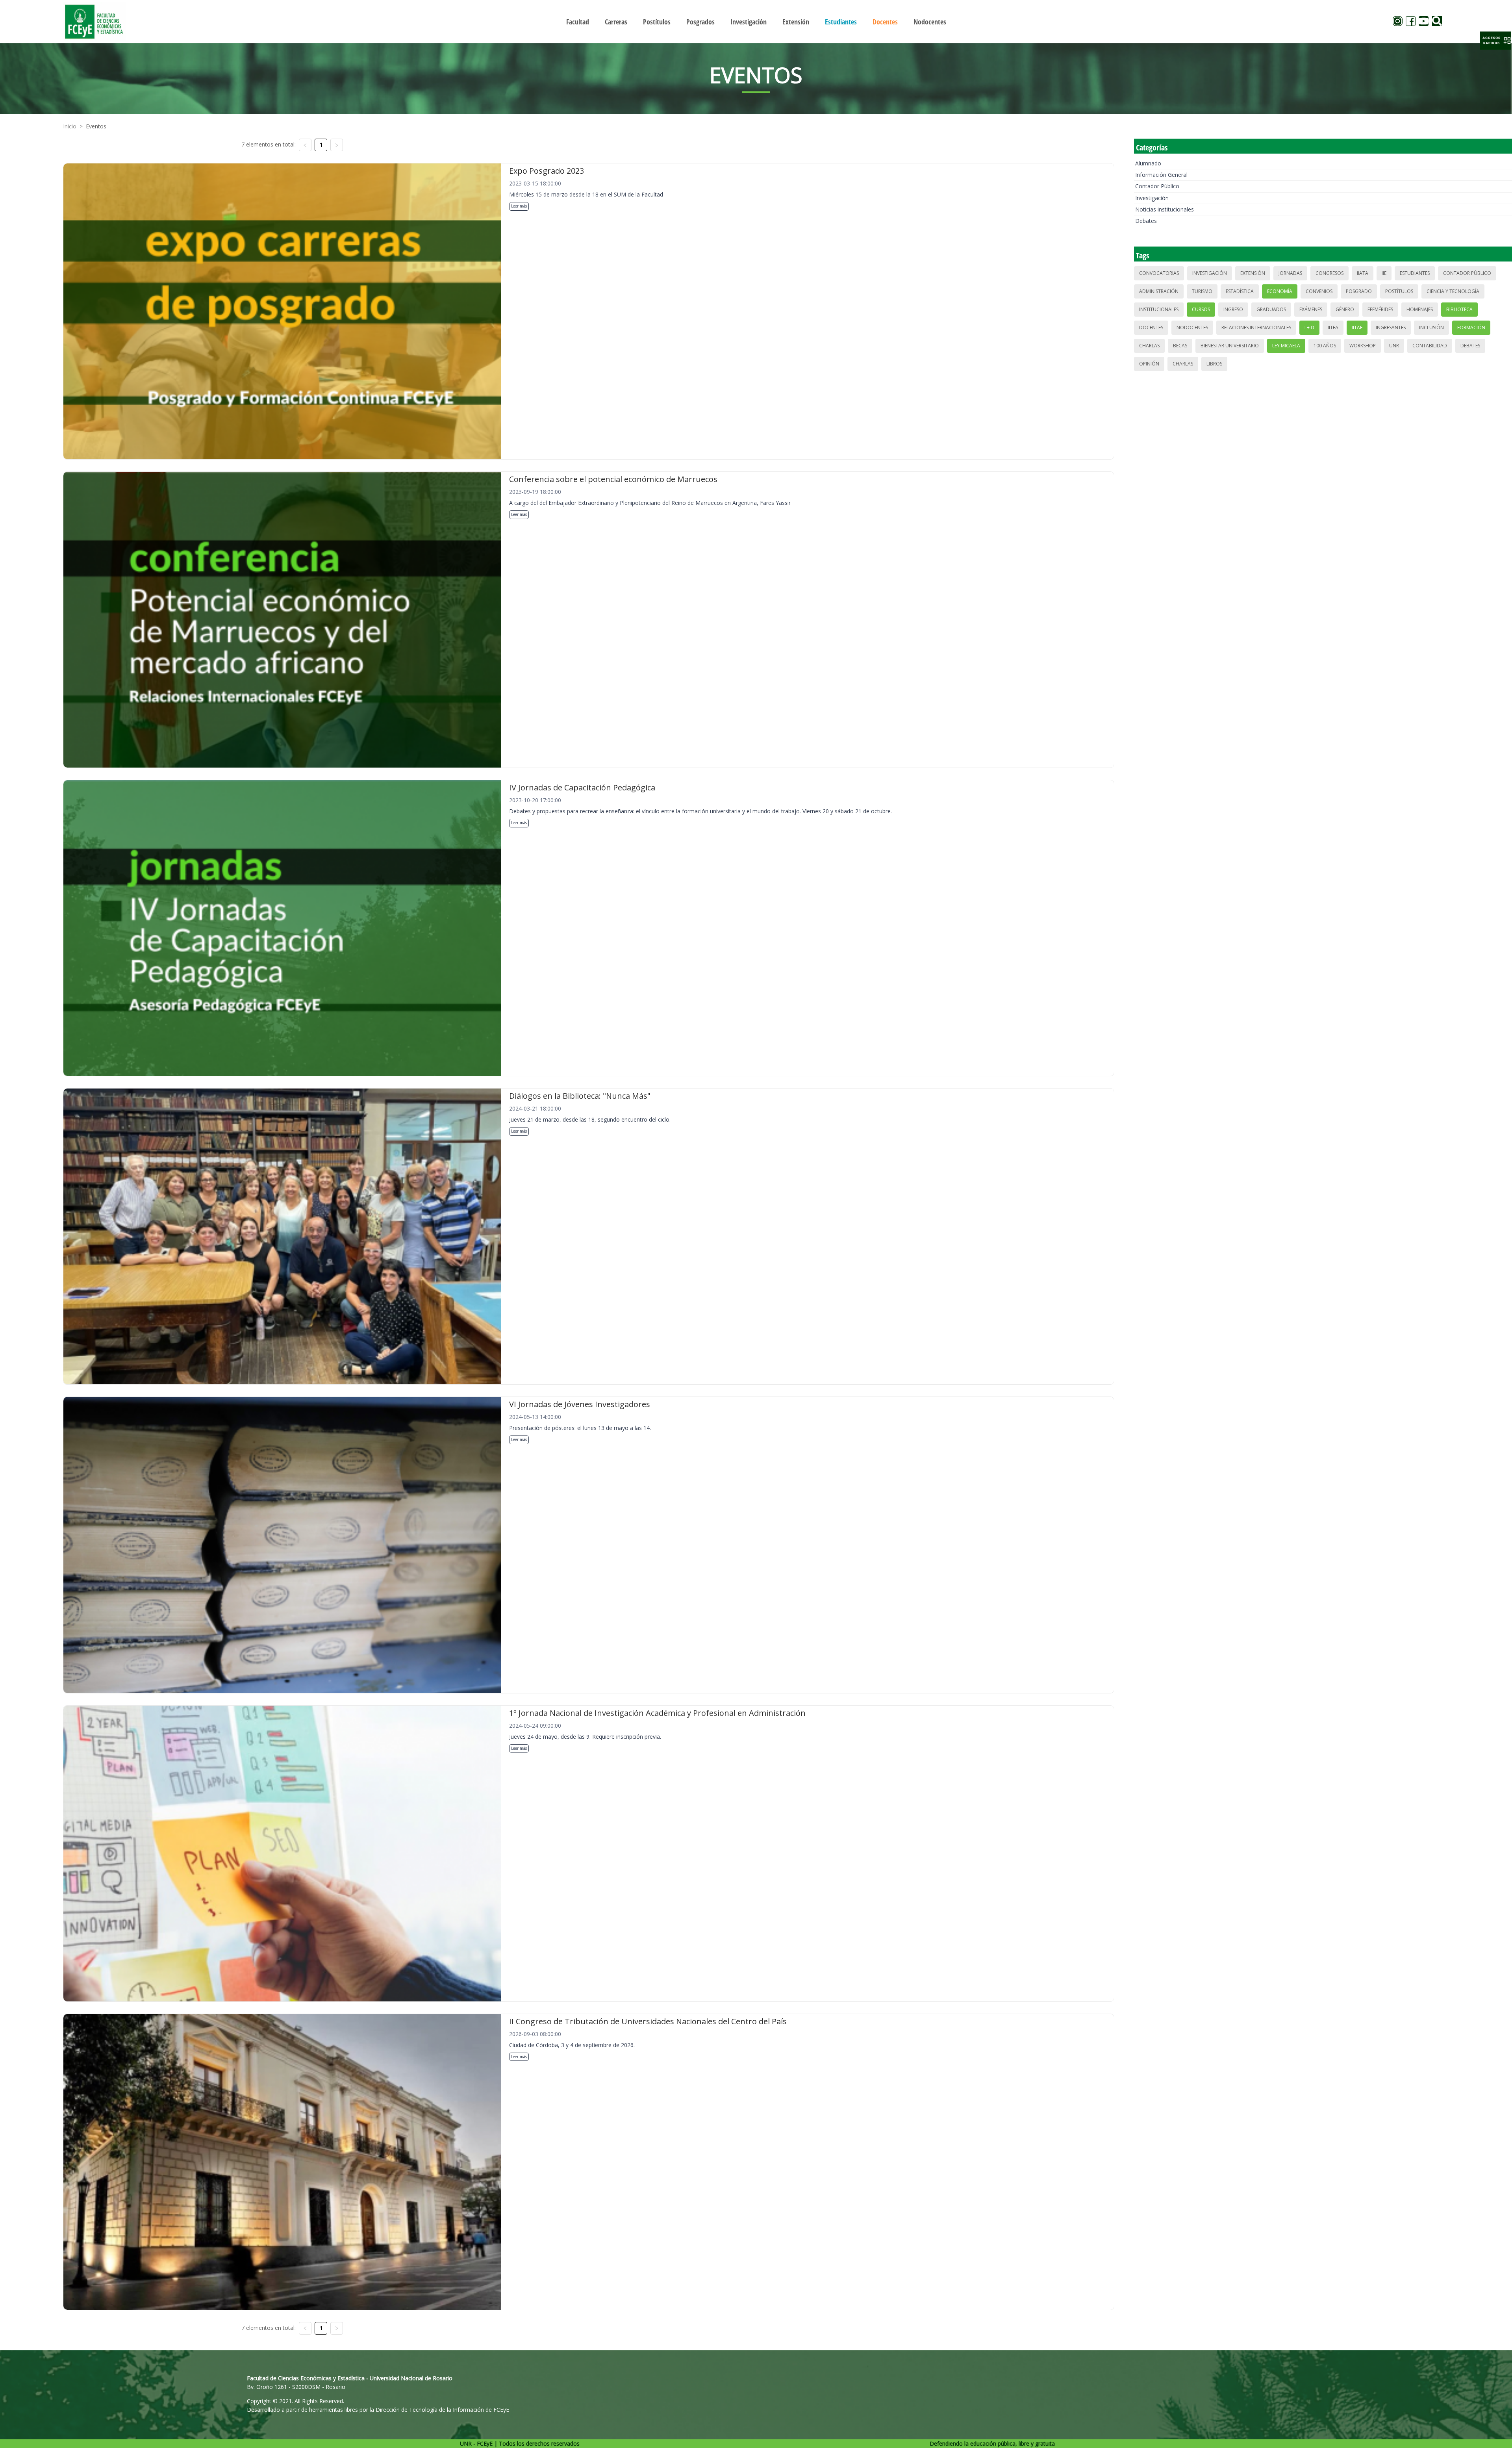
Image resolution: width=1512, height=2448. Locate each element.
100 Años (1325, 346)
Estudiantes (1415, 273)
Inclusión (1431, 327)
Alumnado (1148, 163)
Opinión (1149, 364)
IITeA (1333, 327)
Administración (1159, 291)
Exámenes (1311, 309)
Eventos (96, 126)
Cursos (1201, 309)
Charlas (1149, 346)
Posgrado (1359, 291)
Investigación (1152, 198)
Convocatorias (1159, 273)
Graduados (1271, 309)
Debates (1146, 221)
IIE (1384, 273)
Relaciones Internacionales (1256, 327)
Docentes (1151, 327)
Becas (1180, 346)
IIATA (1363, 273)
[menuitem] (578, 22)
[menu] (756, 21)
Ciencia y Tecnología (1453, 291)
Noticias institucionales (1165, 209)
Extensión (1253, 273)
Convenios (1319, 291)
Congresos (1329, 273)
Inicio (70, 126)
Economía (1280, 291)
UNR (1394, 346)
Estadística (1240, 291)
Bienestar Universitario (1230, 346)
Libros (1214, 364)
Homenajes (1420, 309)
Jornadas (1290, 273)
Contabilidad (1430, 346)
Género (1345, 309)
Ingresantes (1391, 327)
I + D (1309, 327)
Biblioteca (1459, 309)
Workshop (1363, 346)
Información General (1161, 175)
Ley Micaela (1286, 346)
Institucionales (1159, 309)
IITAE (1357, 327)
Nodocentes (1192, 327)
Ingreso (1233, 309)
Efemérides (1380, 309)
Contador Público (1157, 186)
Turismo (1202, 291)
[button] (1495, 41)
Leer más (519, 206)
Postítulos (1399, 291)
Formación (1471, 327)
